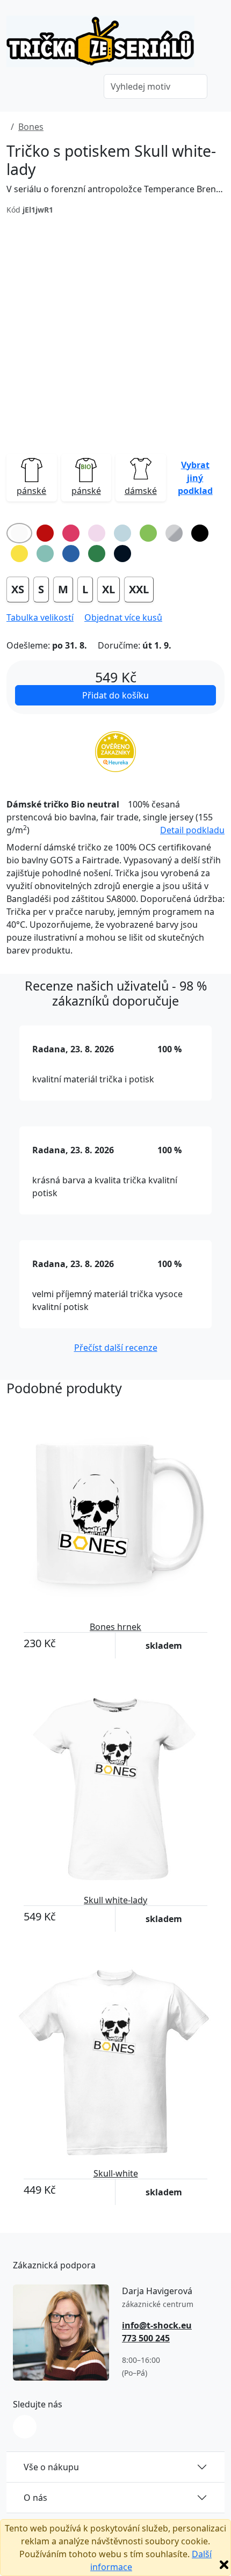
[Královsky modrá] (71, 554)
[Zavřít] (224, 2565)
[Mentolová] (45, 554)
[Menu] (80, 88)
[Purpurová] (71, 533)
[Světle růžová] (97, 533)
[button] (196, 477)
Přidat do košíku (115, 695)
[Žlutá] (19, 554)
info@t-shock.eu (157, 2325)
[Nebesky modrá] (122, 533)
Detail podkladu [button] (192, 830)
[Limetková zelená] (148, 533)
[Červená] (45, 533)
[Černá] (200, 533)
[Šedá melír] (174, 533)
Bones (31, 127)
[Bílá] (19, 533)
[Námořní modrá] (122, 554)
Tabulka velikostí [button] (40, 617)
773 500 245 (146, 2338)
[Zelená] (97, 554)
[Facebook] (25, 2427)
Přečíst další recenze (116, 1348)
